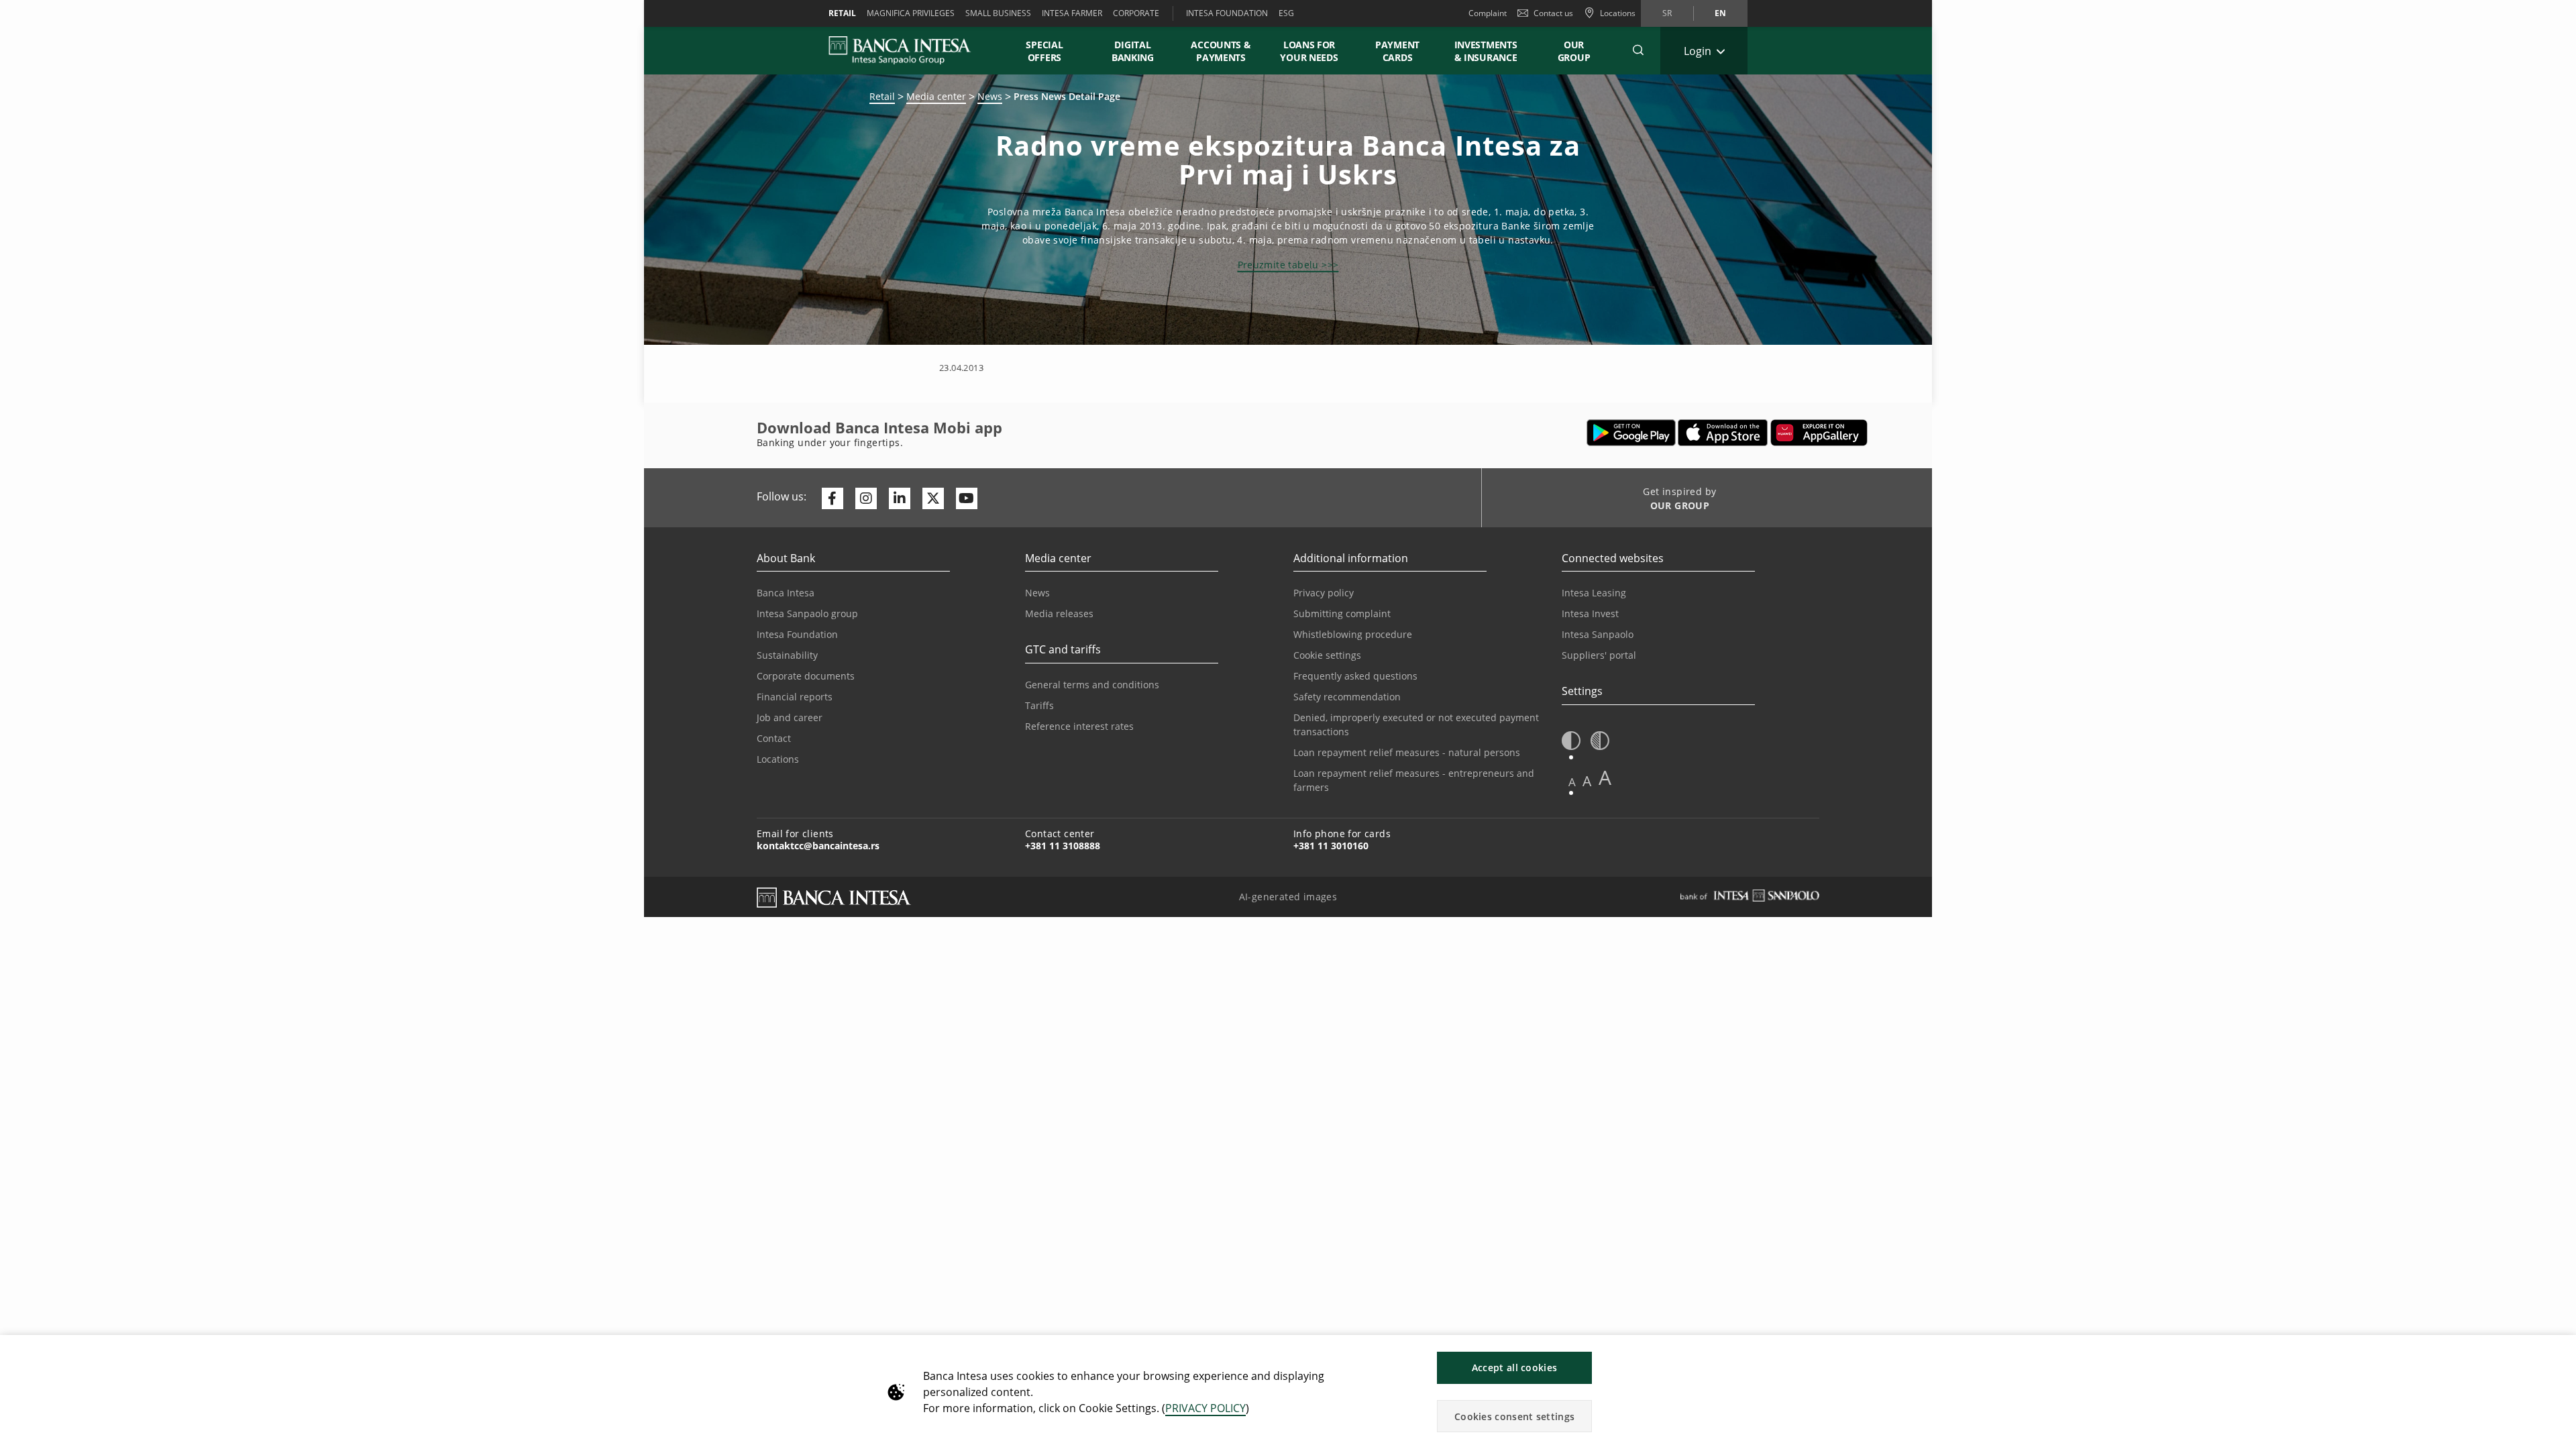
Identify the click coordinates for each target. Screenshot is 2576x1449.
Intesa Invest (1590, 613)
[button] (1638, 50)
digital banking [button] (1133, 51)
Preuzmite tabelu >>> (1288, 265)
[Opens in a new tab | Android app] (1631, 433)
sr (1667, 13)
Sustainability (787, 655)
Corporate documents (806, 676)
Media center (936, 96)
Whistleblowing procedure (1353, 634)
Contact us (1553, 13)
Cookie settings (1327, 655)
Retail (882, 96)
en (1720, 13)
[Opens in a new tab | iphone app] (1723, 433)
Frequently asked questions (1355, 676)
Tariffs (1039, 705)
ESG (1286, 13)
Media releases (1059, 613)
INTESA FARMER (1072, 13)
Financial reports (795, 697)
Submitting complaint (1342, 613)
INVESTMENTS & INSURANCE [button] (1486, 51)
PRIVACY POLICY (1205, 1408)
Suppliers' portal (1599, 655)
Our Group (1574, 51)
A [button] (1572, 782)
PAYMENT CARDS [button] (1397, 51)
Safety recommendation (1347, 697)
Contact (774, 738)
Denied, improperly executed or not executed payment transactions (1416, 724)
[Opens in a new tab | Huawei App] (1819, 433)
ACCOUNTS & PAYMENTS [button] (1221, 51)
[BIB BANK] (908, 50)
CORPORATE (1136, 13)
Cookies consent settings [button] (1514, 1416)
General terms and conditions (1092, 685)
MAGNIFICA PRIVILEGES (911, 13)
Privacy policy (1324, 593)
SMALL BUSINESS (998, 13)
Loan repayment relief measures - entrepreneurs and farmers (1414, 780)
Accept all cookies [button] (1514, 1367)
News (990, 96)
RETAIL (842, 13)
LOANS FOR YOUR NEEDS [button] (1309, 51)
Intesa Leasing (1594, 593)
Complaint (1488, 13)
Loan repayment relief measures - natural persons (1407, 752)
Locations (778, 759)
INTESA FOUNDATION (1227, 13)
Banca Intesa (786, 593)
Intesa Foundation (797, 634)
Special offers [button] (1044, 51)
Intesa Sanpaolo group (807, 613)
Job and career (790, 717)
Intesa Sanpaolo (1598, 634)
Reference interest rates (1079, 726)
